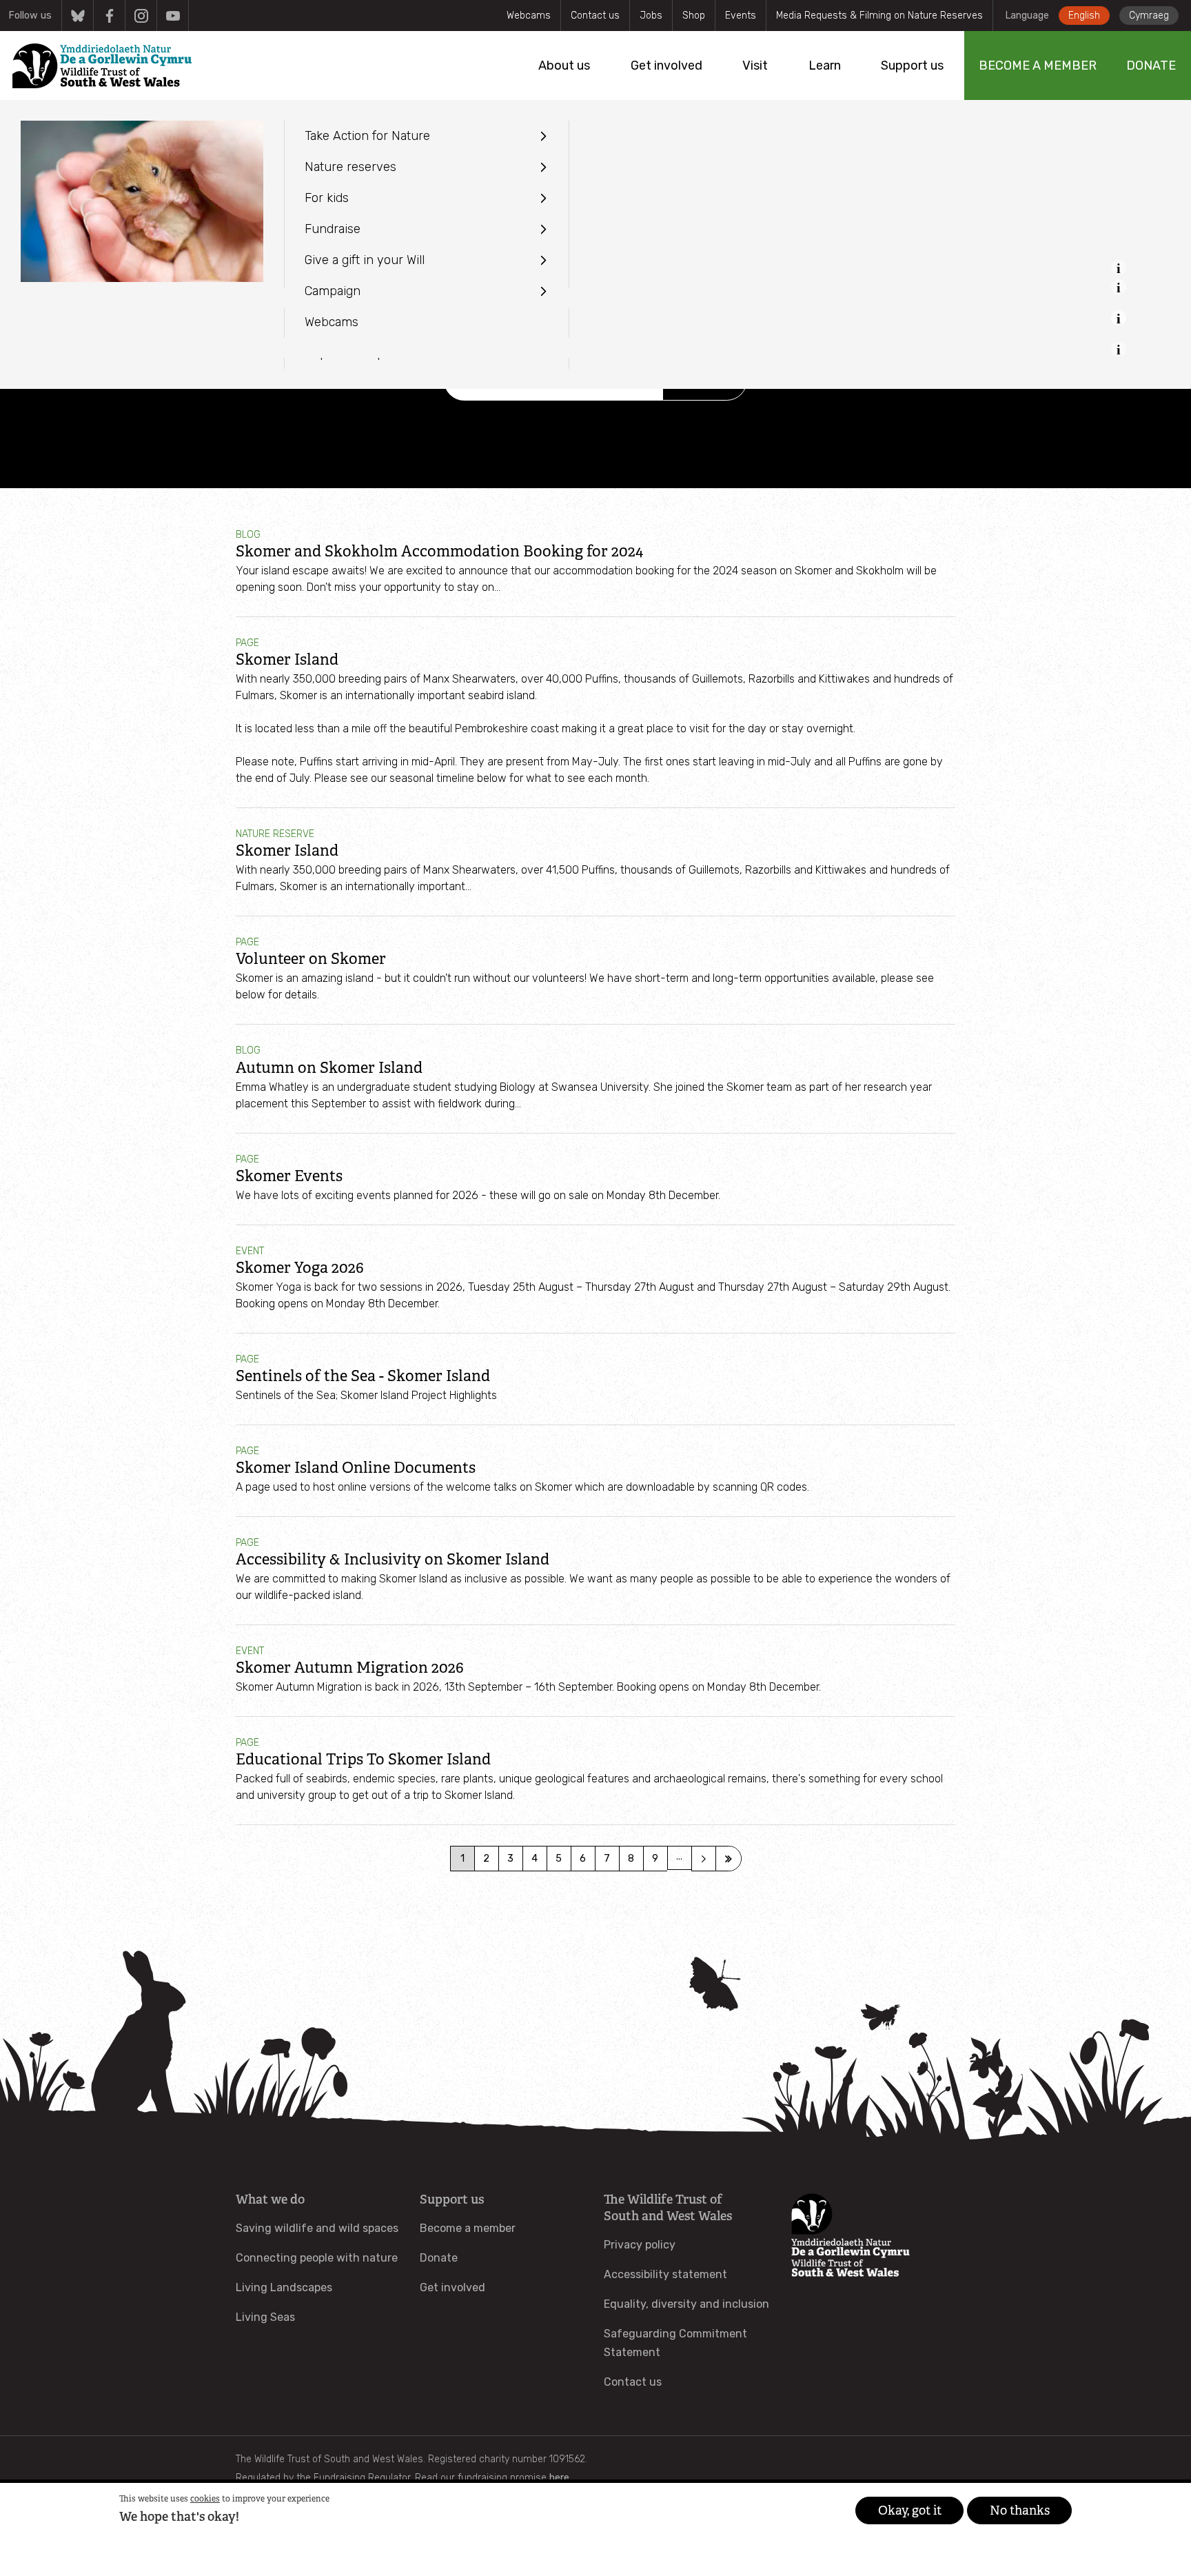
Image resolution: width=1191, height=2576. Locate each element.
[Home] (102, 66)
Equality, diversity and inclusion (686, 2304)
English (1084, 16)
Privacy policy (640, 2245)
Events (741, 16)
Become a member (468, 2228)
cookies (205, 2499)
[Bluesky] (78, 16)
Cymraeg (1149, 16)
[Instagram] (141, 16)
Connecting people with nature (317, 2258)
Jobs (651, 16)
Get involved (452, 2287)
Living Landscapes (284, 2287)
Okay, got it (910, 2510)
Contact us (595, 16)
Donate (439, 2258)
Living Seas (265, 2317)
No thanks (1020, 2510)
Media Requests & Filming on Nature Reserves (879, 16)
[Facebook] (109, 16)
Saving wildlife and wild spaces (317, 2228)
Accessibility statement (665, 2274)
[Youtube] (173, 16)
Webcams (529, 16)
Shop (694, 16)
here (559, 2478)
